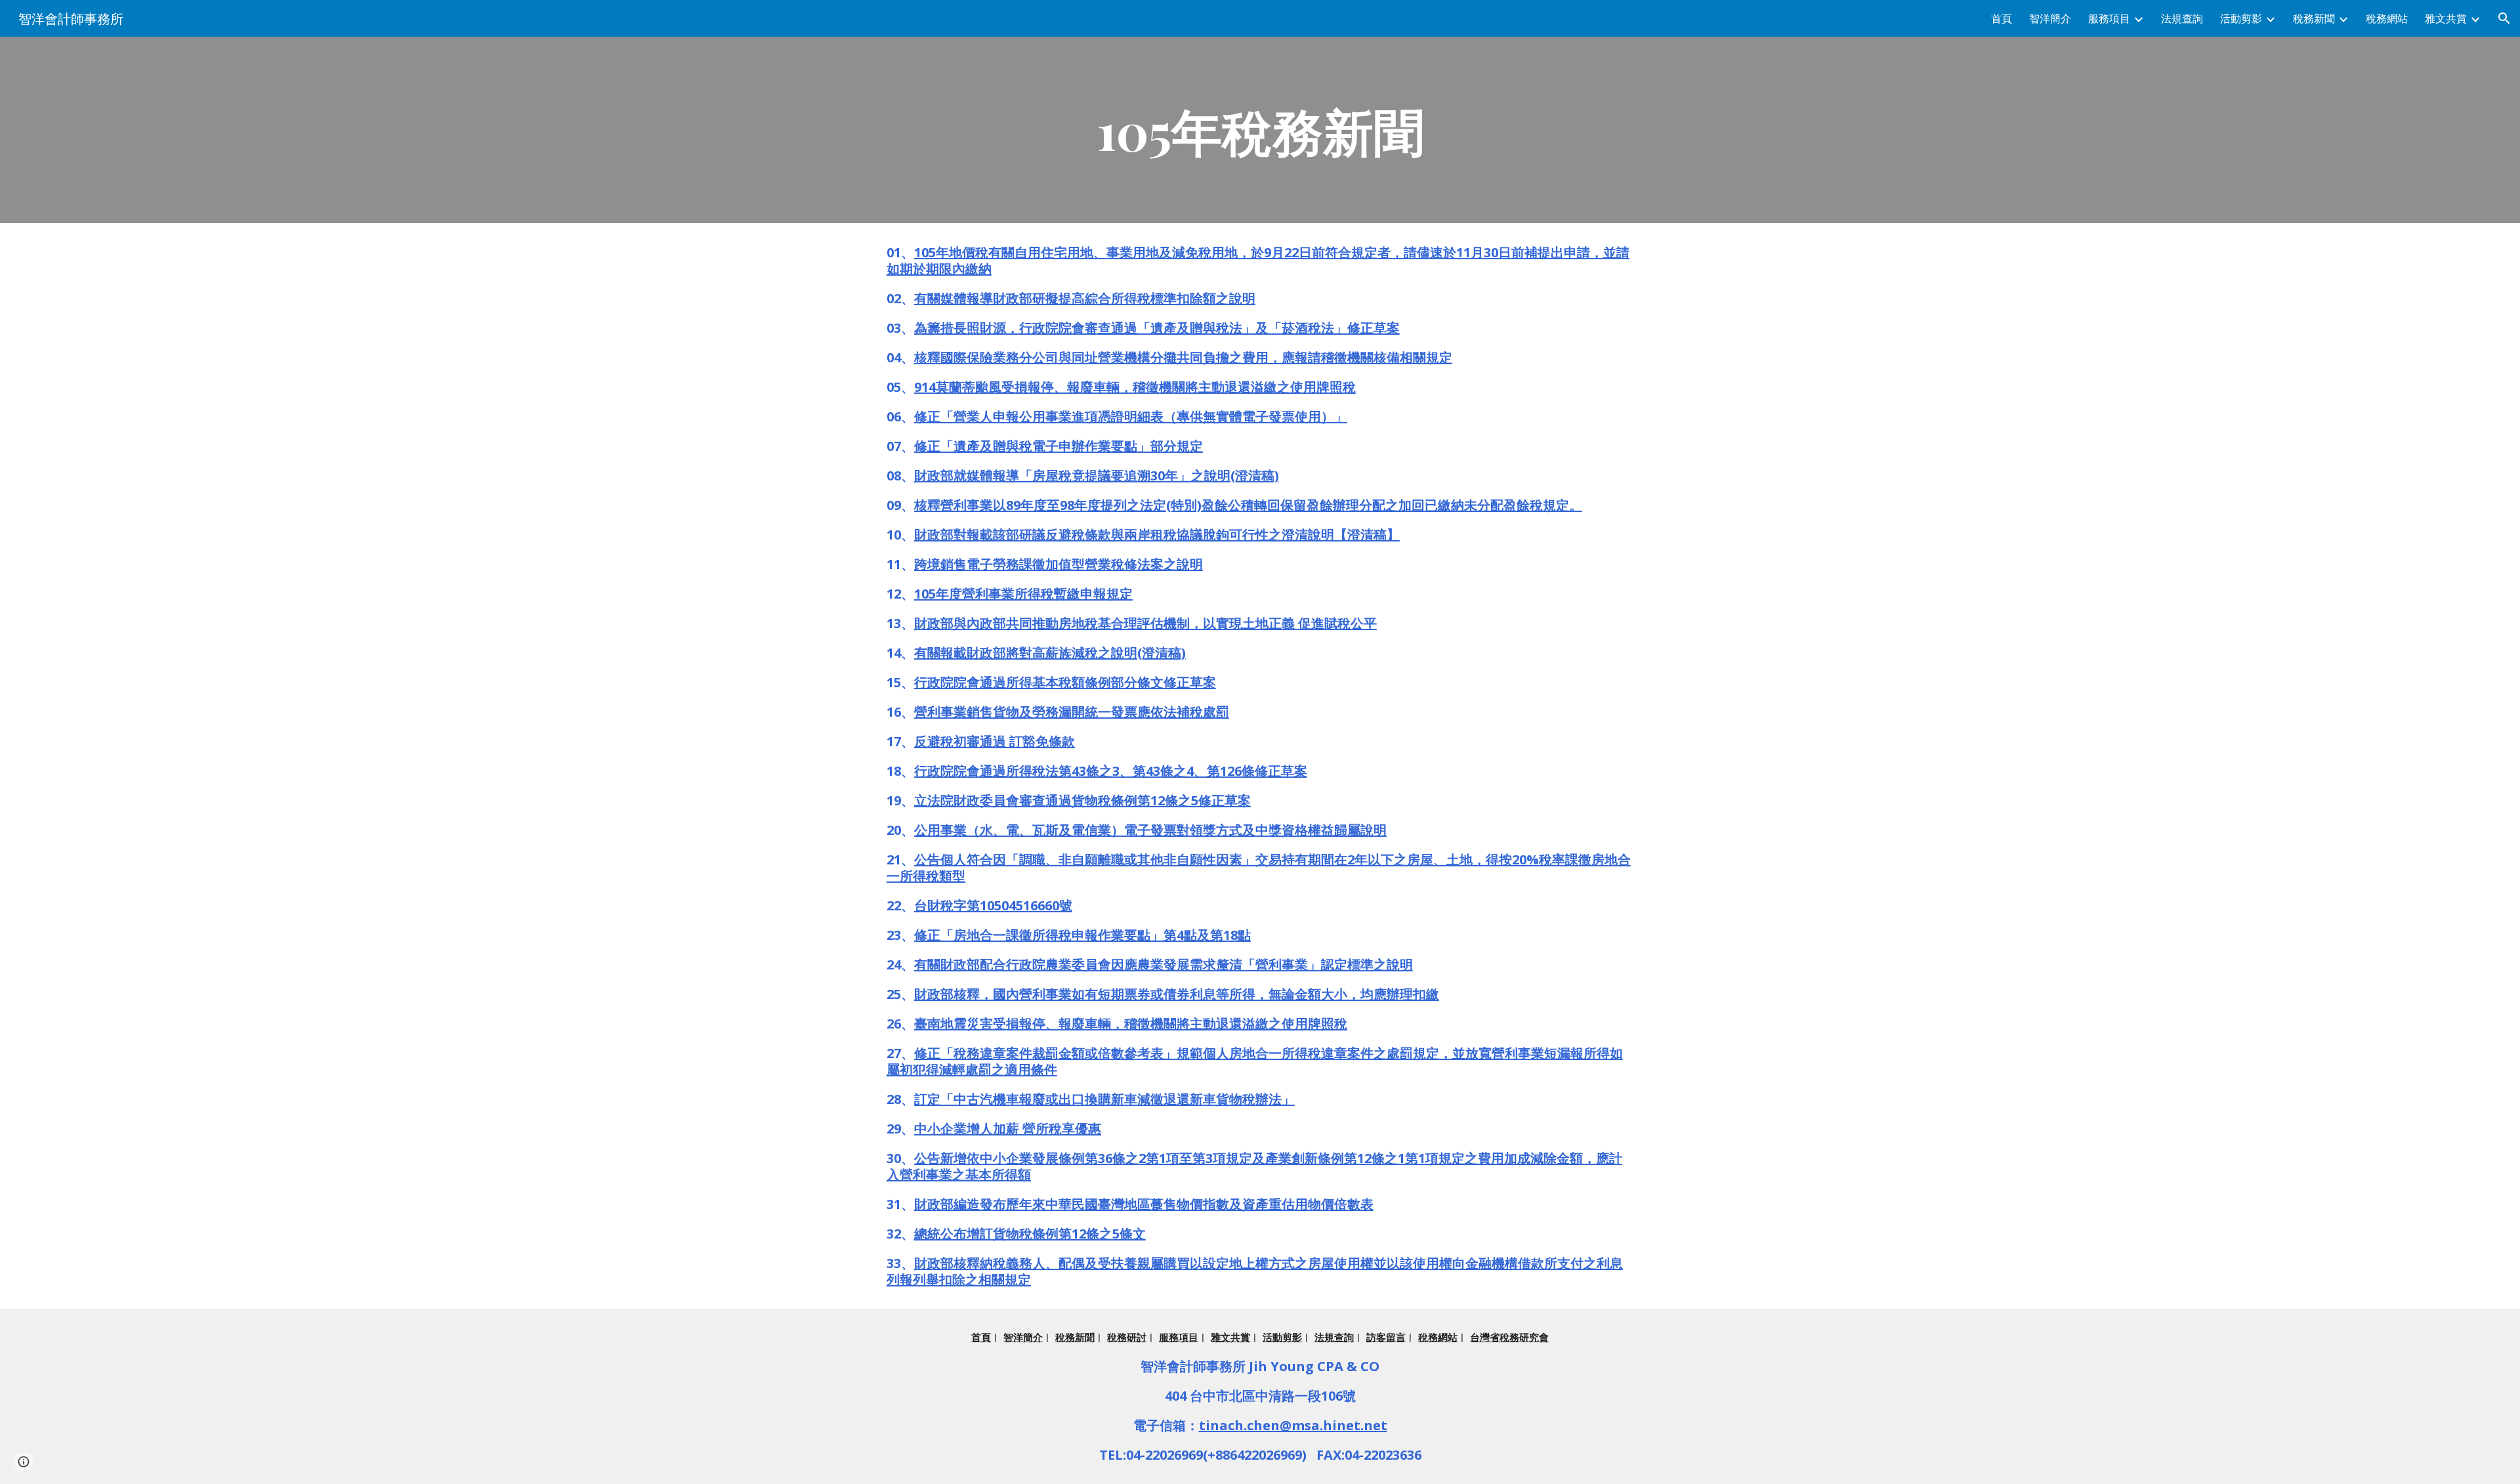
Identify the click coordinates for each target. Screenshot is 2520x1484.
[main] (1260, 130)
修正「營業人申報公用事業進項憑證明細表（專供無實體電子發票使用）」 (1131, 416)
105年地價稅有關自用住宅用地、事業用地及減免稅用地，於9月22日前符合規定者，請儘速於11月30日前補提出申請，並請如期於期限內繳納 (1258, 261)
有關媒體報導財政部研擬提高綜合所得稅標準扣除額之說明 (1085, 298)
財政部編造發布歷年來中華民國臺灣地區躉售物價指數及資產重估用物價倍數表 (1144, 1204)
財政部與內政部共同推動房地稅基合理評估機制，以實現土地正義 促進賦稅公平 (1145, 623)
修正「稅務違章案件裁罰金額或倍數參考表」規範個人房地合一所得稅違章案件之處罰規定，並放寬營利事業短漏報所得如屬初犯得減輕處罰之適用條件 (1255, 1061)
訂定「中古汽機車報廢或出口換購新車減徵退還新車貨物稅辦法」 (1104, 1099)
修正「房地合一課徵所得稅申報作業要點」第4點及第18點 (1082, 935)
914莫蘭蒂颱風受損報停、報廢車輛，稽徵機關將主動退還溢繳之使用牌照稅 (1135, 387)
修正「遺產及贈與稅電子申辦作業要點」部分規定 (1059, 446)
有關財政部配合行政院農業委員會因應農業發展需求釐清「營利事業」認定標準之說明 (1164, 965)
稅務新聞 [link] (2314, 18)
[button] (2504, 18)
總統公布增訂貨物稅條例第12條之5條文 (1030, 1234)
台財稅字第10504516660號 (993, 905)
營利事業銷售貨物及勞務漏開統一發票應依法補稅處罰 (1072, 712)
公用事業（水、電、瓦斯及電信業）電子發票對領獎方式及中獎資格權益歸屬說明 (1150, 830)
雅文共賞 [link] (2446, 18)
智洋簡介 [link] (2050, 18)
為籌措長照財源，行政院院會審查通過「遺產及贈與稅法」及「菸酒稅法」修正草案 (1157, 328)
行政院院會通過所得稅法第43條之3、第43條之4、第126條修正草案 (1111, 771)
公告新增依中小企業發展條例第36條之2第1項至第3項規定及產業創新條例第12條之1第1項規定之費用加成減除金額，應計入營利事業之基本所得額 (1254, 1166)
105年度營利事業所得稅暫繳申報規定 (1023, 594)
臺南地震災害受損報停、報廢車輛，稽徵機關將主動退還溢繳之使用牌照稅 (1131, 1024)
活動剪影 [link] (2241, 18)
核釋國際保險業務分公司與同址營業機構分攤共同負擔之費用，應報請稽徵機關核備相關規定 (1183, 357)
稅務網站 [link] (2387, 18)
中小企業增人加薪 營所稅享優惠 (1008, 1129)
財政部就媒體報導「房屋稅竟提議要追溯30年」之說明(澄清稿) (1097, 476)
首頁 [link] (2002, 18)
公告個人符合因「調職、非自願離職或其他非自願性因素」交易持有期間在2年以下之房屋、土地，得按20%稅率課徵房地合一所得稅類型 (1259, 868)
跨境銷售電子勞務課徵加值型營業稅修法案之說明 (1059, 564)
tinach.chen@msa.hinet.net (1293, 1425)
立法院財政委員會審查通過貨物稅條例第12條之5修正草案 (1082, 800)
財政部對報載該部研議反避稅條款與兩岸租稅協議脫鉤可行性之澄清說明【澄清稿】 (1157, 535)
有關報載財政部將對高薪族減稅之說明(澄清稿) (1050, 653)
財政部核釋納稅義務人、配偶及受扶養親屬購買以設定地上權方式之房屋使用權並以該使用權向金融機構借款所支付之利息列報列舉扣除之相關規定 (1255, 1271)
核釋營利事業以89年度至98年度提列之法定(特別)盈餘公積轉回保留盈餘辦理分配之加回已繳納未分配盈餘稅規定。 (1248, 505)
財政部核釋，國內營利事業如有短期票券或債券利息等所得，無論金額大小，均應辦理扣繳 (1177, 994)
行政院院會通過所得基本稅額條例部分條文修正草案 (1065, 682)
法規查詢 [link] (2182, 18)
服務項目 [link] (2109, 18)
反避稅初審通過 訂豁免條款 (995, 741)
